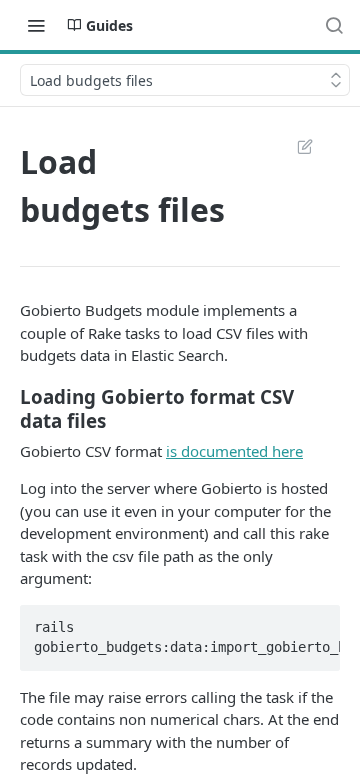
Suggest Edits (295, 146)
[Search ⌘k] (334, 25)
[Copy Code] (316, 621)
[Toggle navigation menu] (36, 25)
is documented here (234, 451)
